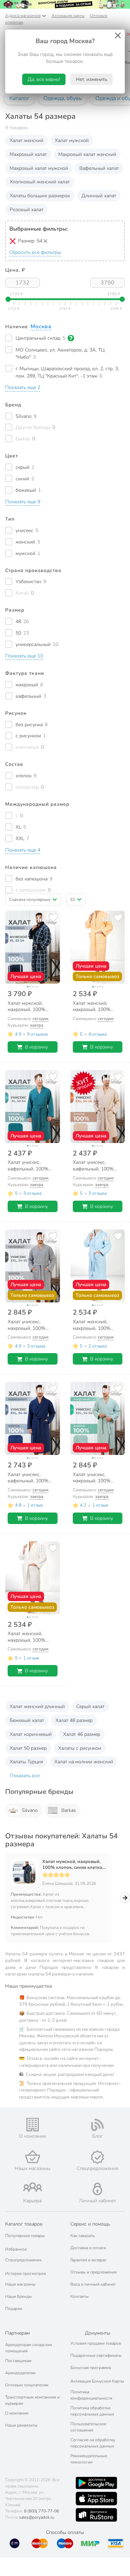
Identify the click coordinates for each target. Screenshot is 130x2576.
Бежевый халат (27, 1720)
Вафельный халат (99, 168)
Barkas (69, 1810)
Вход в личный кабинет (93, 2284)
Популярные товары (25, 2236)
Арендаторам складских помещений (29, 2348)
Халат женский (27, 140)
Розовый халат (27, 210)
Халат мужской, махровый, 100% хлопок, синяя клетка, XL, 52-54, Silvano (73, 1865)
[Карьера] (33, 2187)
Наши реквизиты (21, 2425)
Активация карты (68, 16)
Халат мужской (72, 140)
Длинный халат (99, 196)
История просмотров (25, 2273)
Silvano (30, 1810)
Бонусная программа (91, 2368)
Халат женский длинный (37, 1707)
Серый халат (90, 1707)
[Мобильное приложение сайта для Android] (96, 2483)
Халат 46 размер (82, 1734)
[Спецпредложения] (98, 2157)
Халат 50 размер (28, 1748)
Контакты (80, 2296)
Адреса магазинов (23, 16)
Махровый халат (28, 154)
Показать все (25, 1776)
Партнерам (18, 2333)
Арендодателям (20, 2373)
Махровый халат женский (87, 154)
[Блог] (98, 2125)
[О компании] (33, 2125)
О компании (17, 2413)
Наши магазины (20, 2284)
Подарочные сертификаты (96, 2355)
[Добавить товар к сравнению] (42, 917)
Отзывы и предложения (93, 2272)
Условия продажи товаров (96, 2343)
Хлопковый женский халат (40, 182)
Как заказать (83, 2236)
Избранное (16, 2249)
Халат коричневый (31, 1734)
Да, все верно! (44, 79)
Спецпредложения (23, 2260)
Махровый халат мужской (39, 168)
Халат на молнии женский (84, 1762)
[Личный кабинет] (97, 2189)
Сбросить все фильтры (35, 252)
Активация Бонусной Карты (97, 2381)
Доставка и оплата (88, 2248)
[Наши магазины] (33, 2157)
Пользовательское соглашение (88, 2427)
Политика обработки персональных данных (92, 2411)
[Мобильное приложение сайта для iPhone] (96, 2499)
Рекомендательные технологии (89, 2459)
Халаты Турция (26, 1762)
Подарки (14, 2309)
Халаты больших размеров (40, 196)
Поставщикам (18, 2361)
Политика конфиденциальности (91, 2395)
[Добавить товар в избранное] (53, 917)
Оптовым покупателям (27, 2385)
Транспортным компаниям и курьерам (32, 2400)
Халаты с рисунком (80, 1748)
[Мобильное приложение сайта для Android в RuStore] (96, 2515)
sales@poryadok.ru (37, 2517)
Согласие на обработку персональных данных (93, 2443)
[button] (23, 388)
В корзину (36, 1047)
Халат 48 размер (74, 1720)
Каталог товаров (24, 2224)
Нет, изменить (92, 79)
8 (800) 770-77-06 (41, 2511)
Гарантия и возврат (88, 2260)
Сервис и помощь (90, 2224)
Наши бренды (19, 2296)
